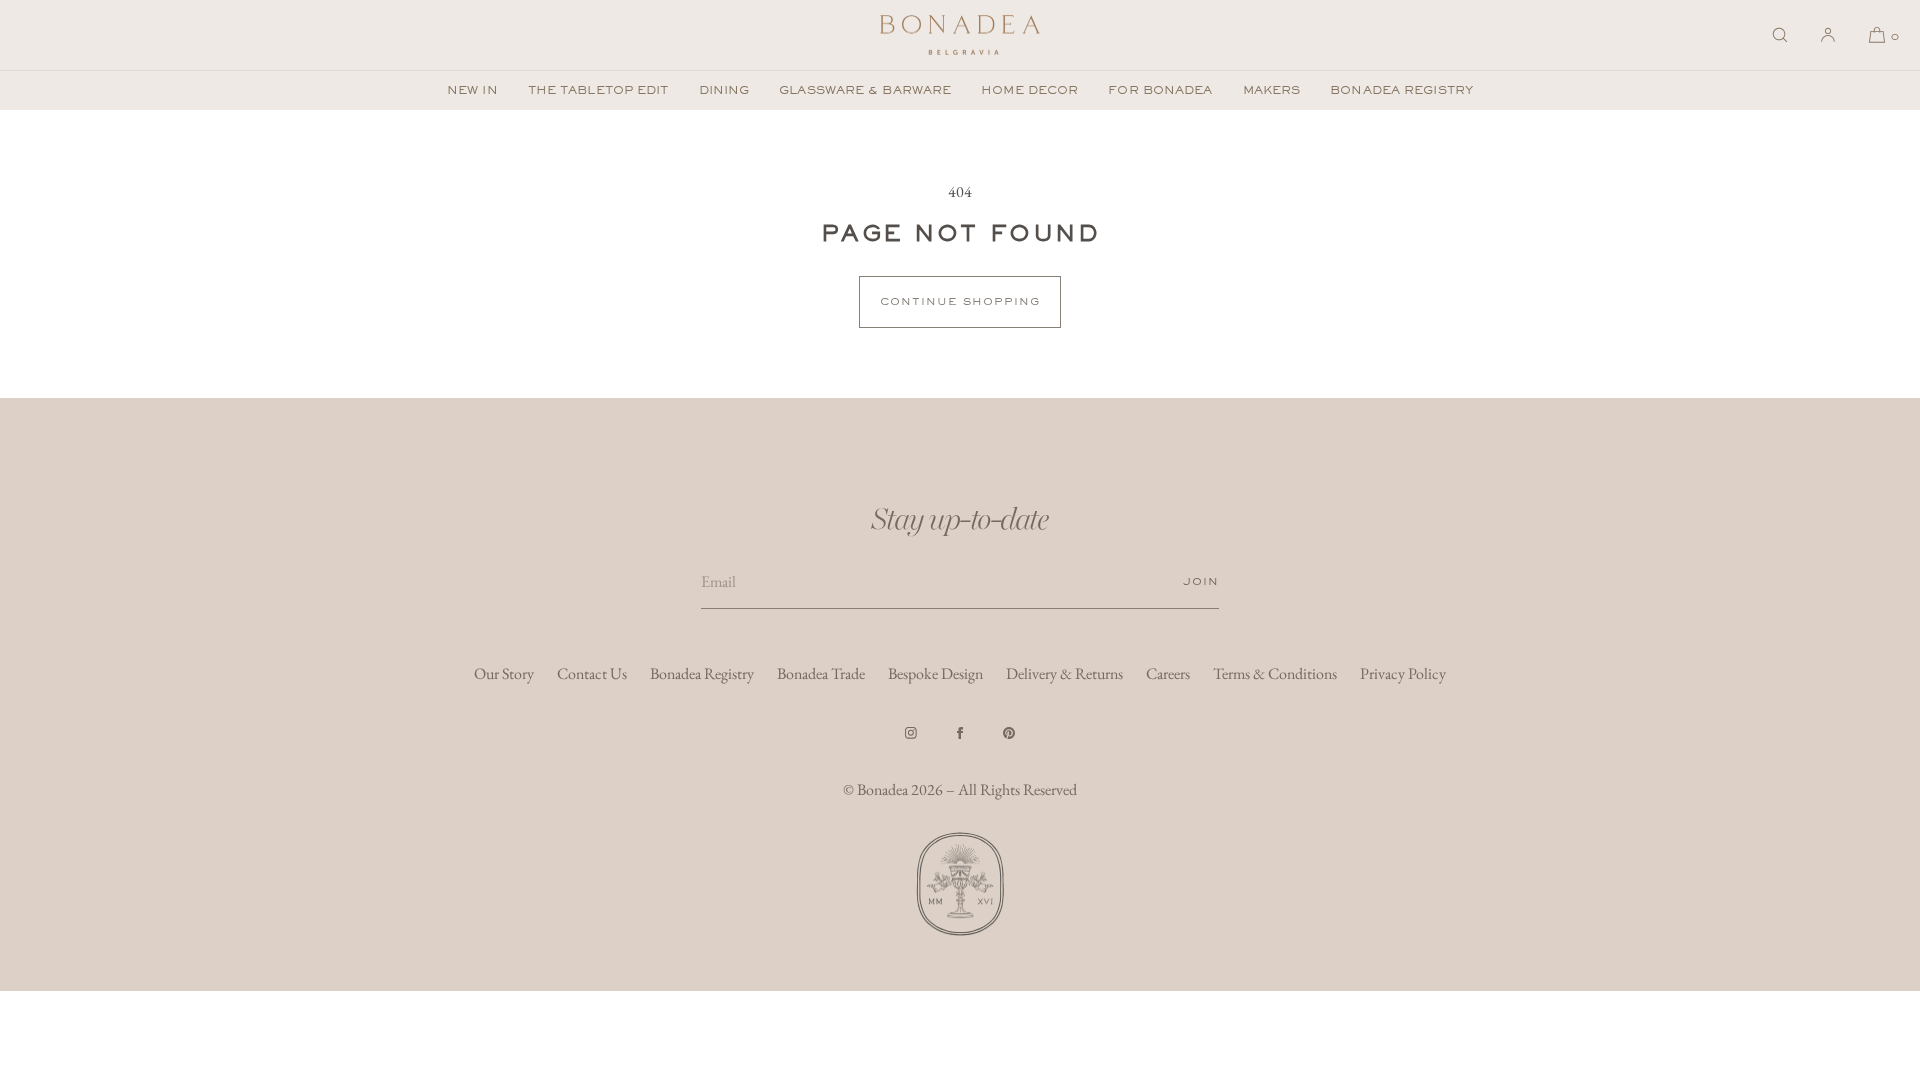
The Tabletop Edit (598, 90)
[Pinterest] (1009, 733)
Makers (1272, 90)
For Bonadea (1160, 90)
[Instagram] (911, 733)
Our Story (504, 673)
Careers (1168, 673)
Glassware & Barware (865, 90)
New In (472, 90)
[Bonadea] (960, 35)
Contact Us (592, 673)
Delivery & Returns (1064, 673)
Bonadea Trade (821, 673)
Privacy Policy (1403, 673)
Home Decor (1029, 90)
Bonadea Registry (1401, 90)
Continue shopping (960, 301)
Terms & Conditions (1275, 673)
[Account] (1828, 35)
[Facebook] (960, 733)
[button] (1780, 35)
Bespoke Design (935, 673)
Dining (724, 90)
